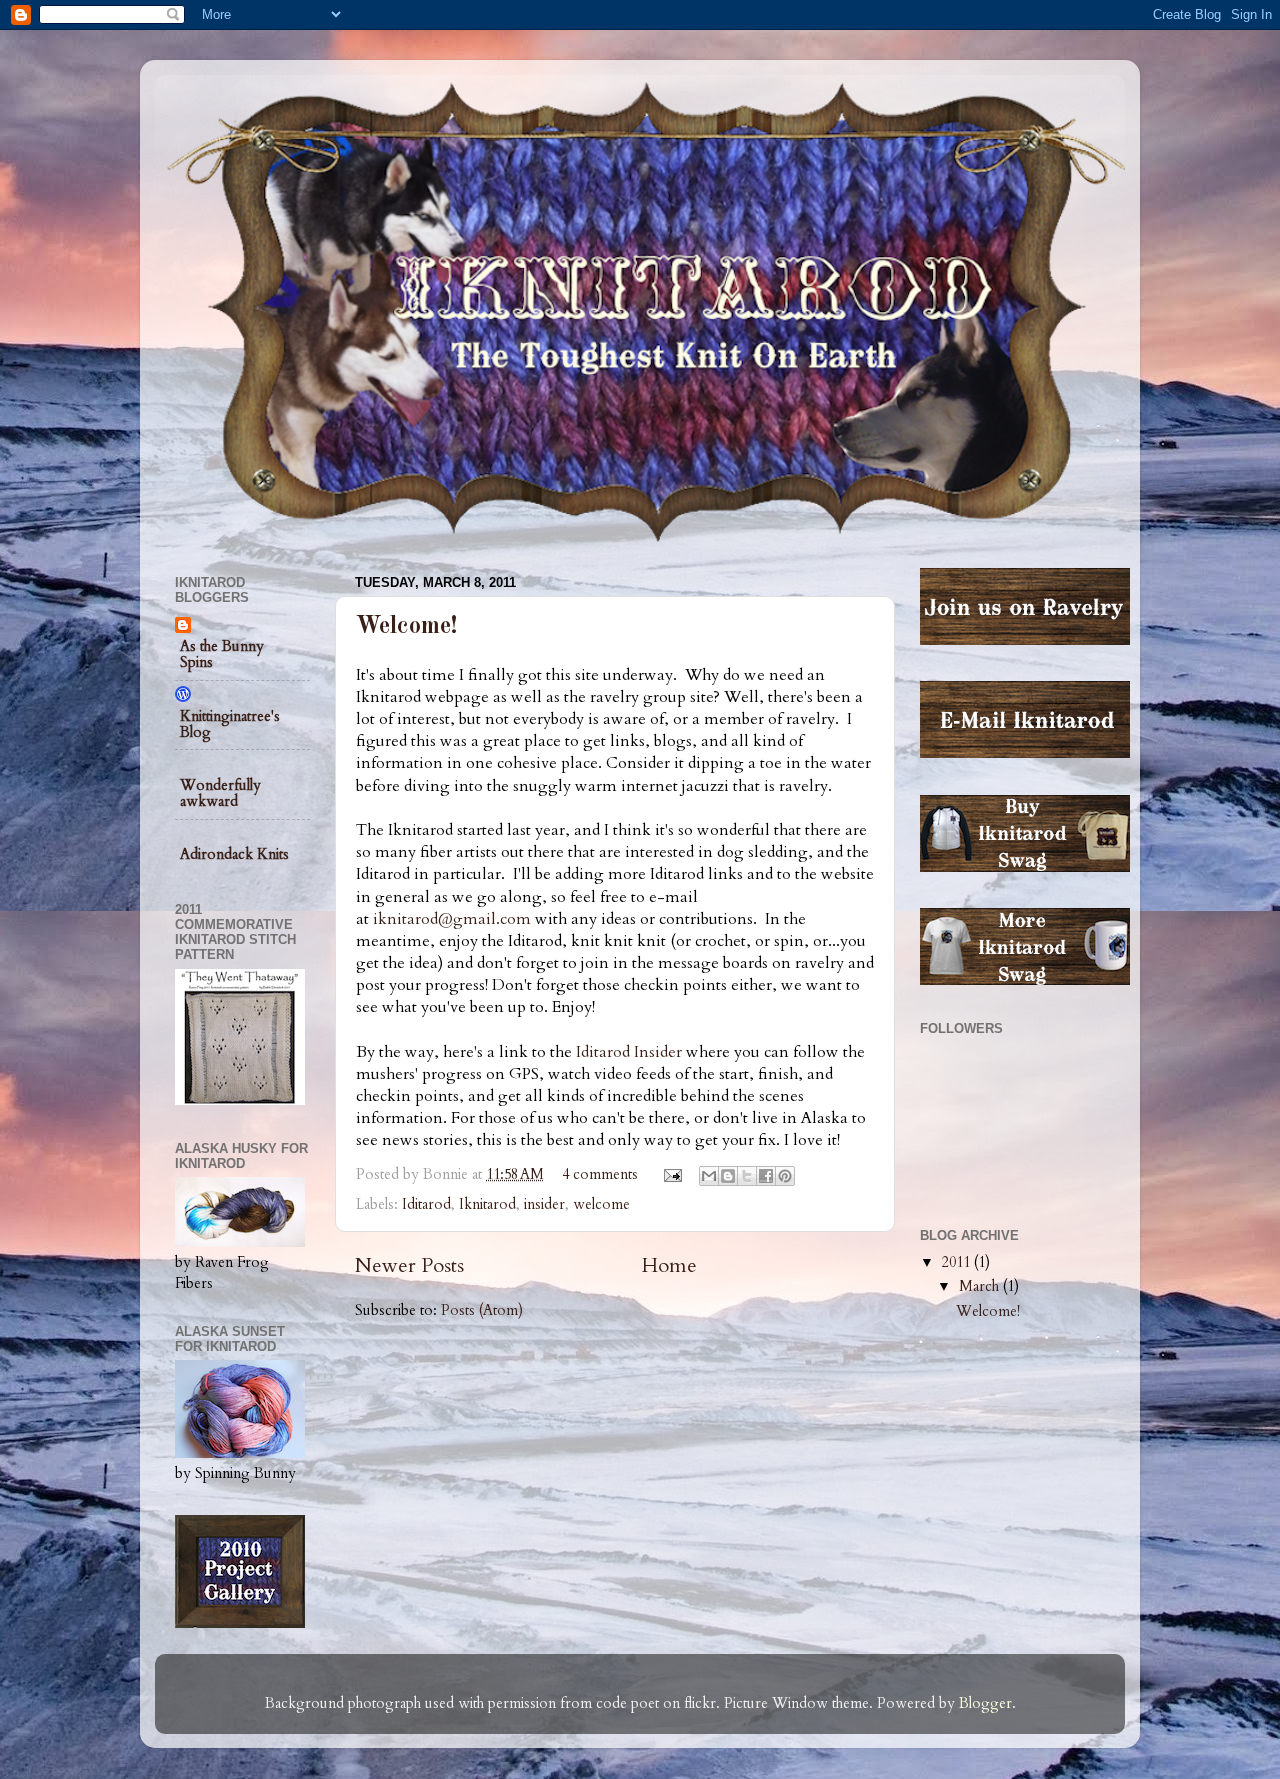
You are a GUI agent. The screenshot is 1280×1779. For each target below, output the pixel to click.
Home (669, 1265)
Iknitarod (487, 1204)
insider (544, 1204)
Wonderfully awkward (220, 793)
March (981, 1286)
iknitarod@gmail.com (452, 919)
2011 (958, 1262)
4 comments (600, 1174)
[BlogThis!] (728, 1176)
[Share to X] (747, 1176)
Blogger (985, 1703)
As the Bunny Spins (222, 654)
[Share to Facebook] (766, 1176)
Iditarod (426, 1204)
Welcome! (406, 627)
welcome (601, 1204)
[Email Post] (671, 1174)
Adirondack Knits (234, 854)
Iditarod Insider (629, 1052)
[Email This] (709, 1176)
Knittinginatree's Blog (230, 724)
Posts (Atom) (482, 1310)
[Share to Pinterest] (785, 1176)
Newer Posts (409, 1265)
